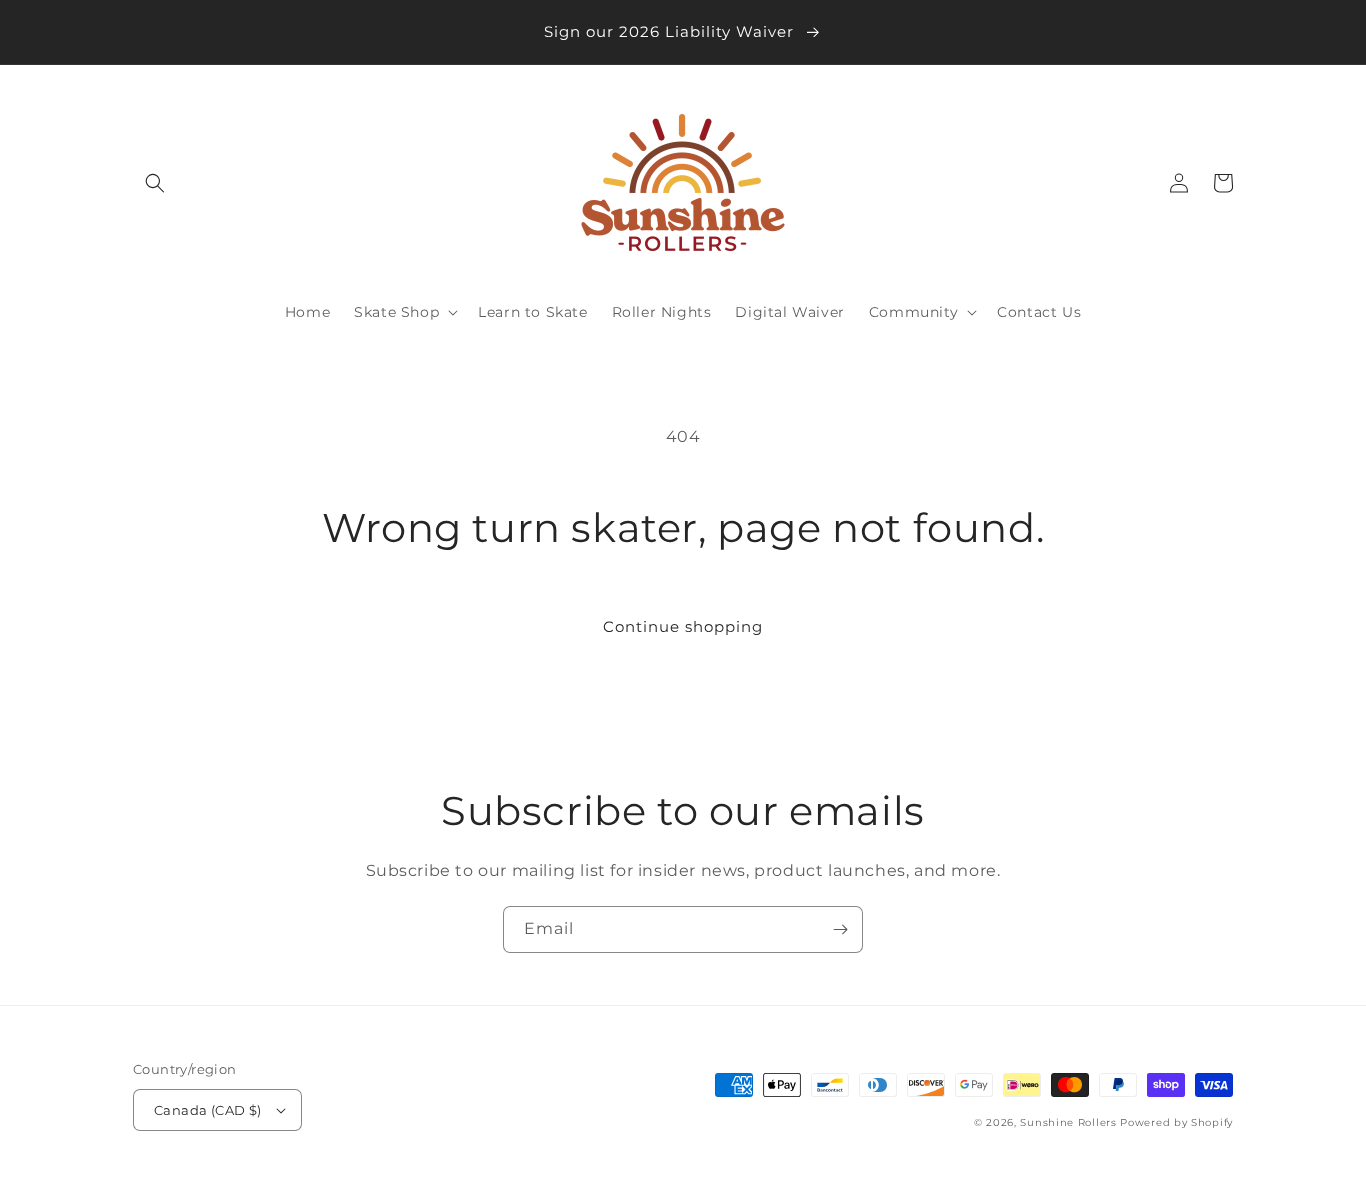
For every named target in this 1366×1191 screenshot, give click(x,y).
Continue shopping (683, 626)
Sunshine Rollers (1068, 1122)
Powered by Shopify (1176, 1122)
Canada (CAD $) (208, 1110)
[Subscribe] (840, 929)
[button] (155, 183)
